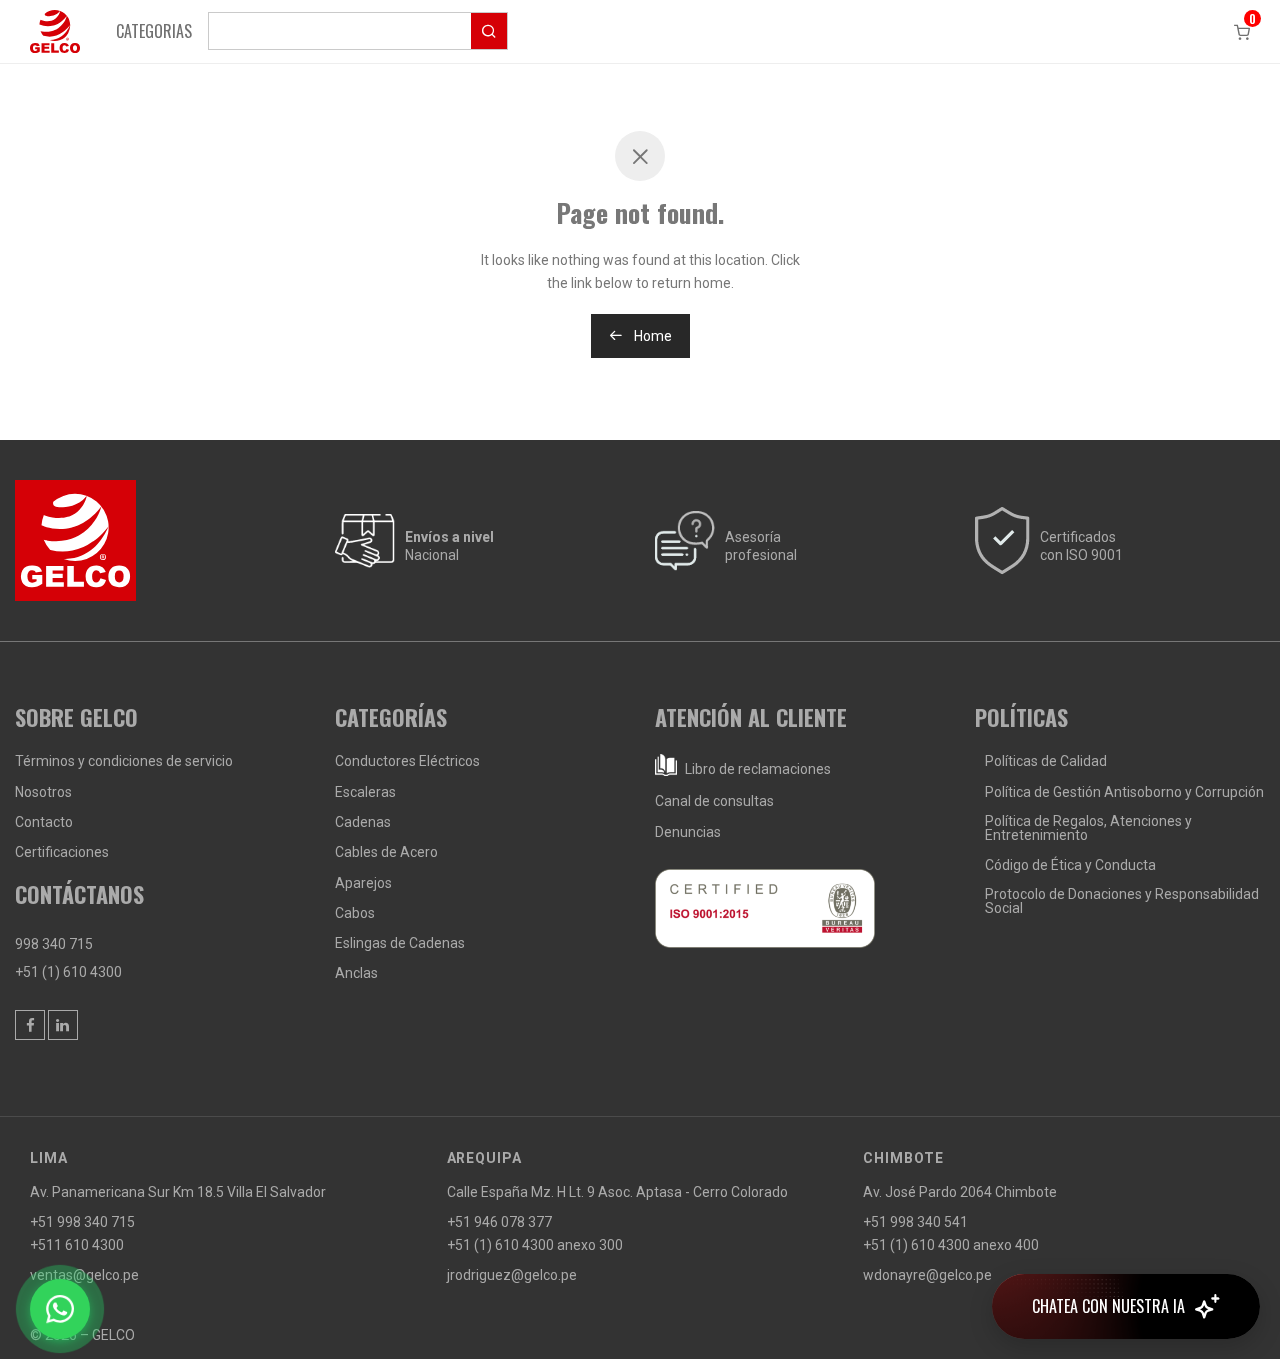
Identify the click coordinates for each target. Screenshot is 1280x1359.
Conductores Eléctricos (407, 761)
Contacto (44, 822)
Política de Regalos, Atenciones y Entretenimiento (1088, 828)
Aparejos (363, 883)
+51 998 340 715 (82, 1222)
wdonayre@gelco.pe (927, 1275)
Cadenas (363, 822)
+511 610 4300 (77, 1245)
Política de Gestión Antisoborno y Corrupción (1124, 792)
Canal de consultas (714, 801)
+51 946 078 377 (499, 1222)
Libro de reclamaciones (756, 769)
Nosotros (43, 792)
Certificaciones (62, 852)
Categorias (154, 31)
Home (651, 336)
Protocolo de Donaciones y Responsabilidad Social (1122, 901)
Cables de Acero (386, 852)
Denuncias (688, 832)
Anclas (356, 973)
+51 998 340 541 (915, 1222)
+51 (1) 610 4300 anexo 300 (535, 1245)
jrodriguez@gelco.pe (512, 1275)
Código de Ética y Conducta (1070, 865)
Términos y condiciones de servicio (124, 761)
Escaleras (365, 792)
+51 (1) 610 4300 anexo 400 (951, 1245)
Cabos (355, 913)
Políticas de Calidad (1046, 761)
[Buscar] (358, 31)
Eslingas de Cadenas (400, 943)
